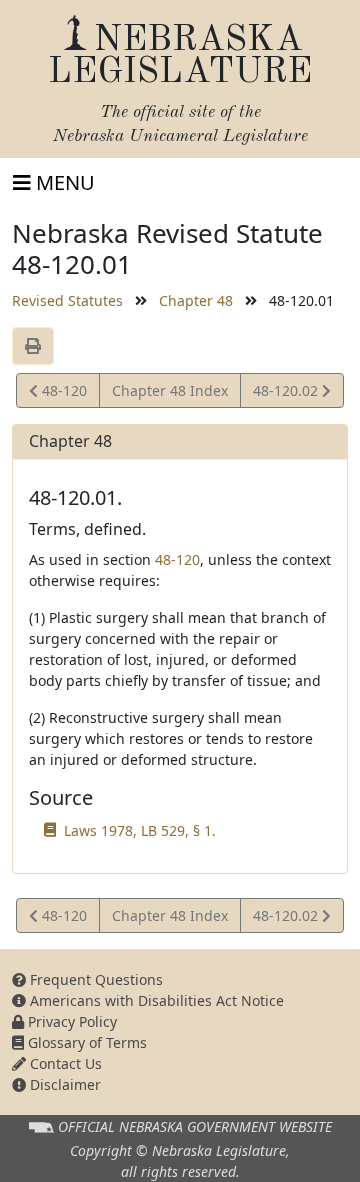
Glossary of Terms (85, 1042)
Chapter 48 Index (170, 390)
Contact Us (64, 1063)
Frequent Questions (94, 979)
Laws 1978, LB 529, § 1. (140, 830)
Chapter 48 (196, 300)
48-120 (62, 394)
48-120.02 (287, 394)
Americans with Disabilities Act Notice (155, 1000)
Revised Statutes (67, 300)
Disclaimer (63, 1084)
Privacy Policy (70, 1021)
